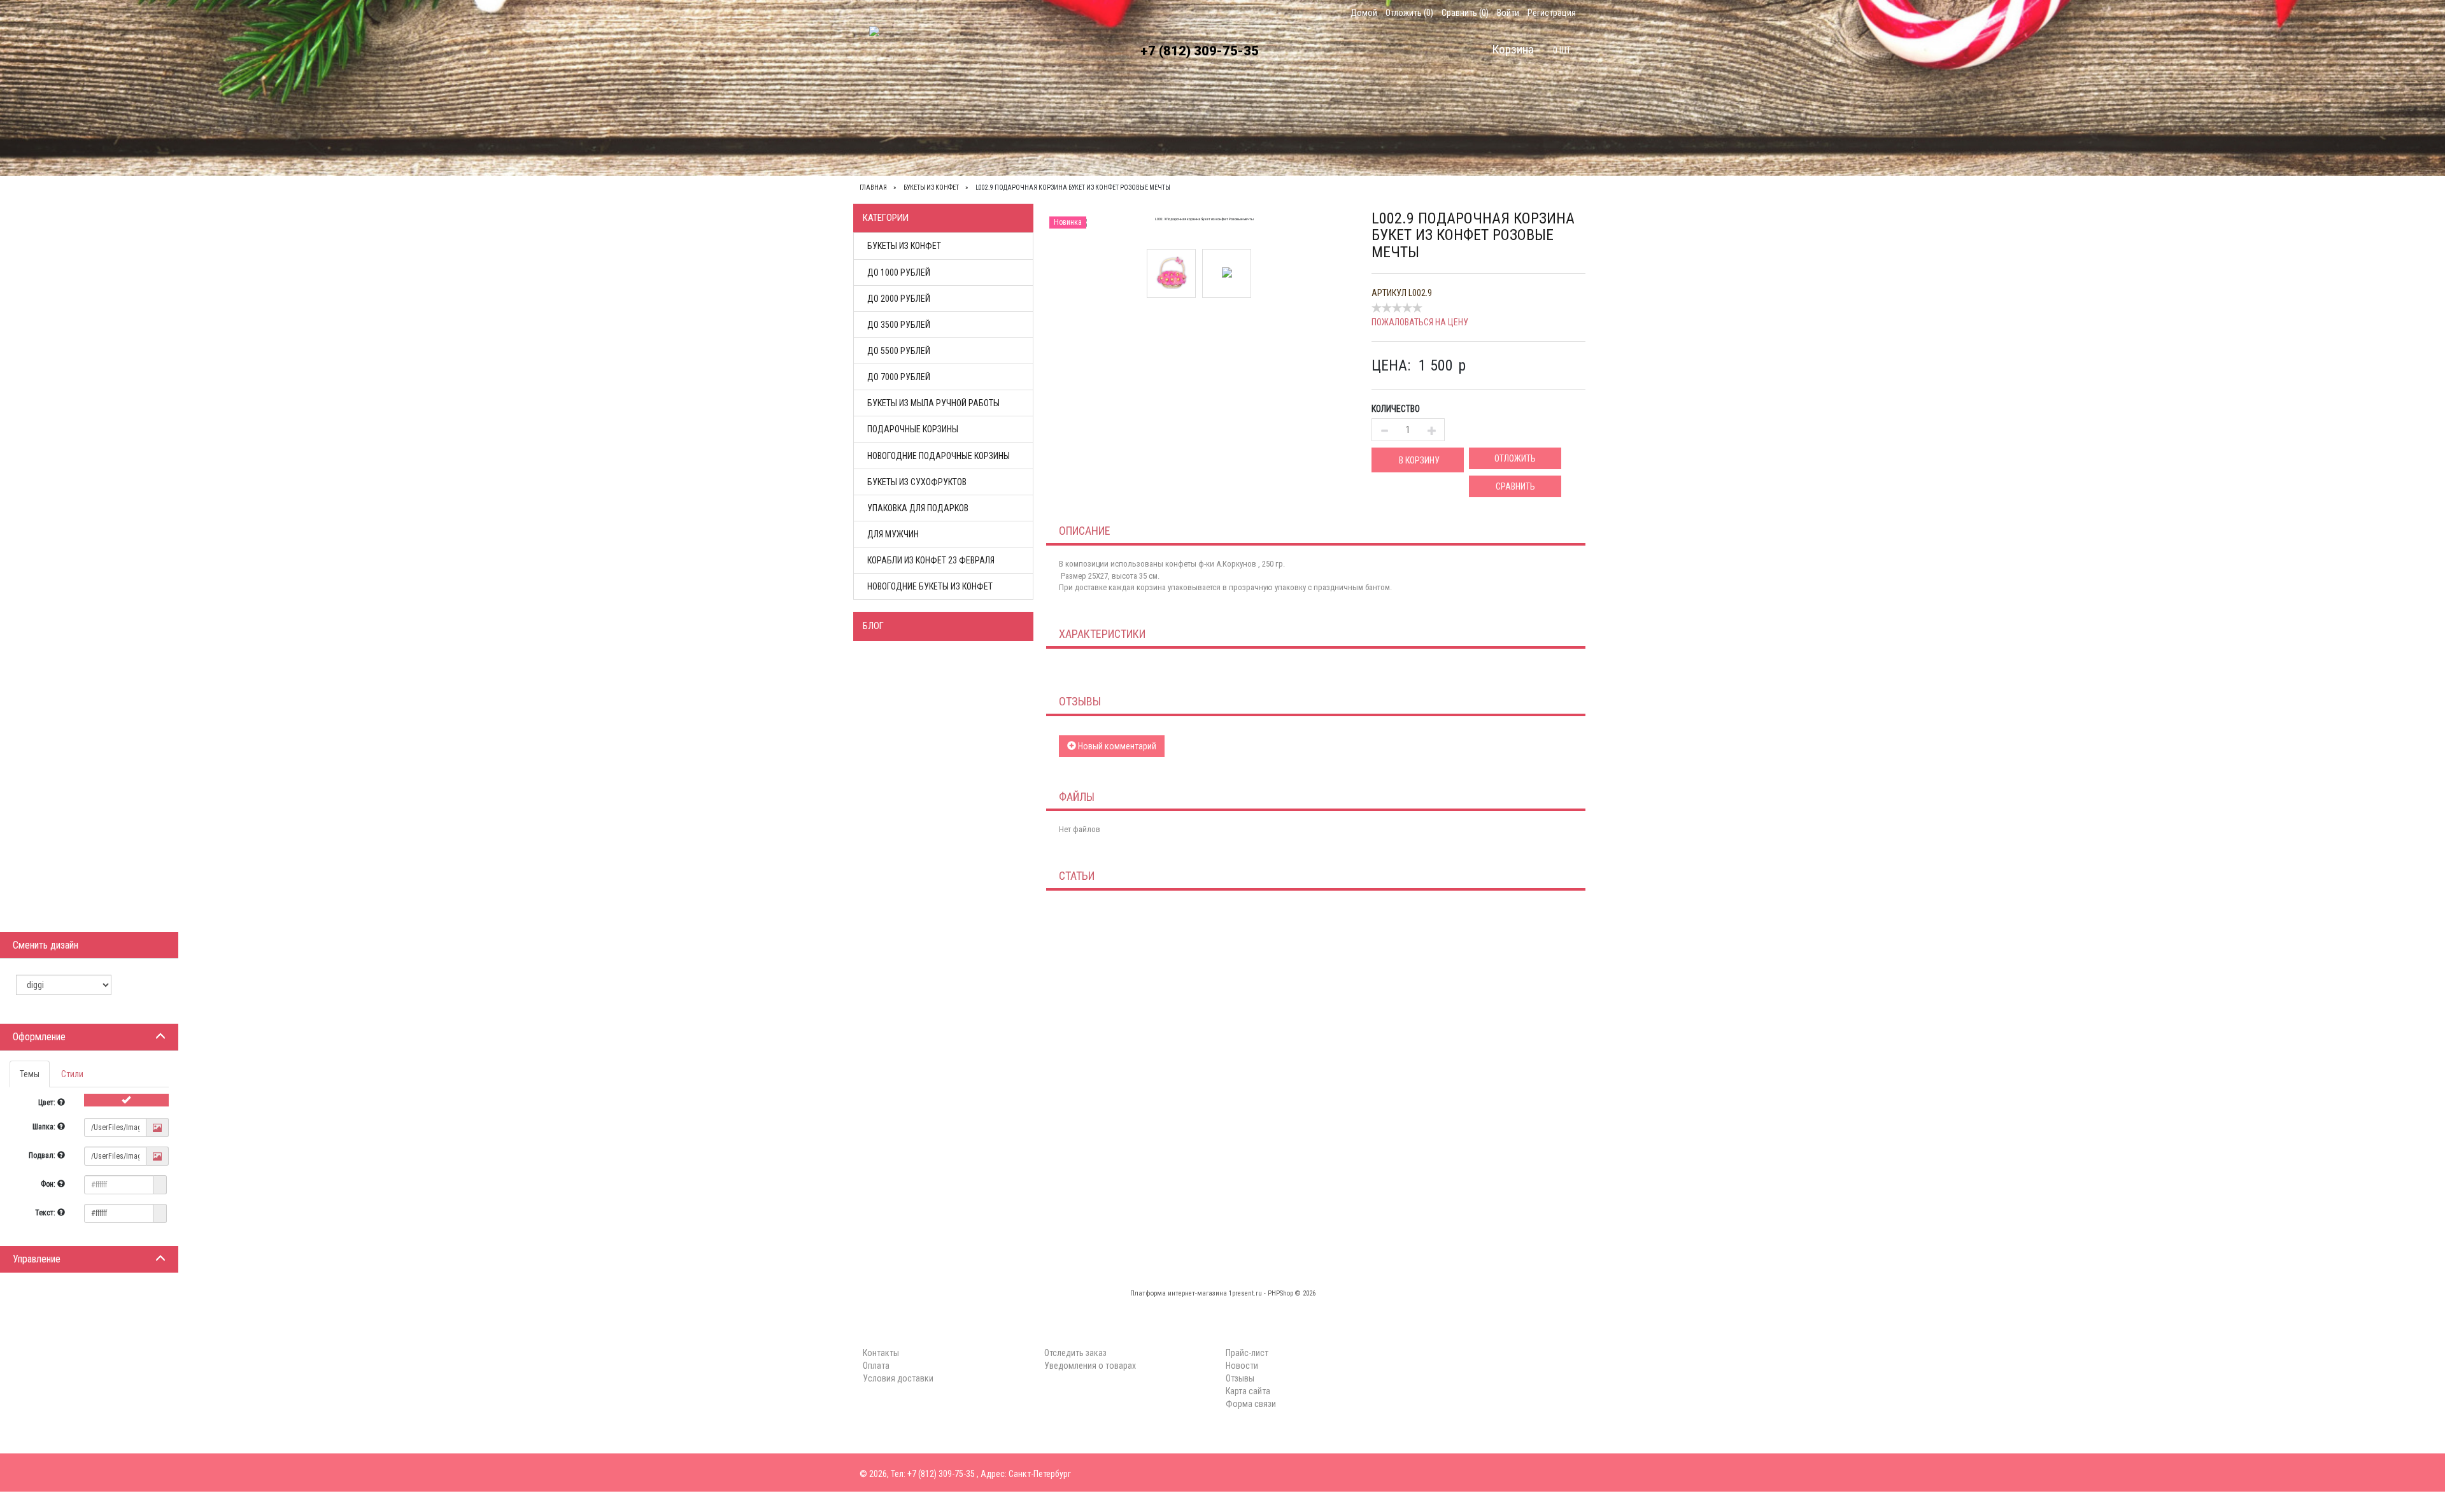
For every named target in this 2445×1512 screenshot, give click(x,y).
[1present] (881, 57)
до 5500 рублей (899, 351)
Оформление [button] (39, 1037)
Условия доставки (1162, 132)
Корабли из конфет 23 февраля (931, 560)
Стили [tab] (72, 1074)
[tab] (89, 1037)
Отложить (1515, 458)
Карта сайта (1248, 1391)
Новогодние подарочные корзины (939, 456)
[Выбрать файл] (157, 1128)
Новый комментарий (1116, 746)
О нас (964, 132)
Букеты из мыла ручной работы (933, 403)
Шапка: (45, 1127)
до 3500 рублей (899, 325)
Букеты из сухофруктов (917, 482)
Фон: (49, 1184)
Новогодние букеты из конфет (930, 586)
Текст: (46, 1213)
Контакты (1021, 132)
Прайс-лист (1247, 1353)
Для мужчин (893, 534)
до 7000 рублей (899, 377)
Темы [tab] (30, 1074)
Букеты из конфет (904, 246)
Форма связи (1251, 1404)
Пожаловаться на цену (1420, 322)
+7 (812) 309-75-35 (1200, 51)
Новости (1242, 1366)
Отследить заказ (1075, 1353)
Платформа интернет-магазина (1179, 1293)
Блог (873, 626)
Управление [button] (37, 1259)
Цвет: (48, 1103)
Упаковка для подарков (918, 508)
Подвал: (43, 1155)
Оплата (1081, 132)
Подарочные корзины (913, 429)
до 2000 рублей (899, 299)
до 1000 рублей (899, 272)
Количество (1396, 409)
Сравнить (1515, 486)
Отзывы (1240, 1378)
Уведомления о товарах (1090, 1366)
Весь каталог (900, 132)
